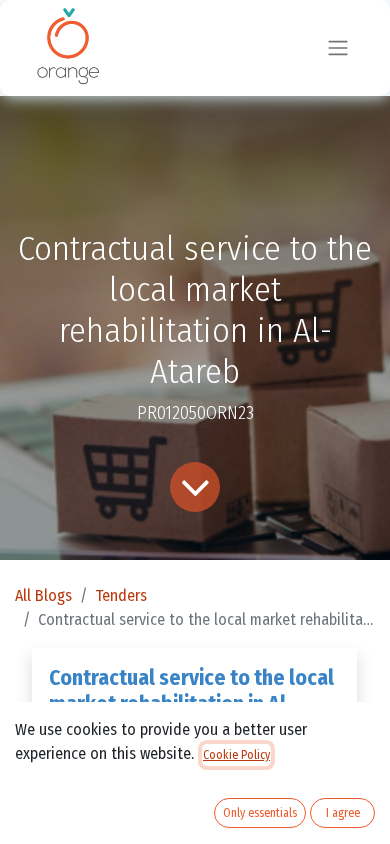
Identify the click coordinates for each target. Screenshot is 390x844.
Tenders (121, 595)
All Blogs (43, 595)
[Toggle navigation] (338, 48)
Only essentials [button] (260, 813)
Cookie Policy (236, 755)
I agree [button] (343, 813)
